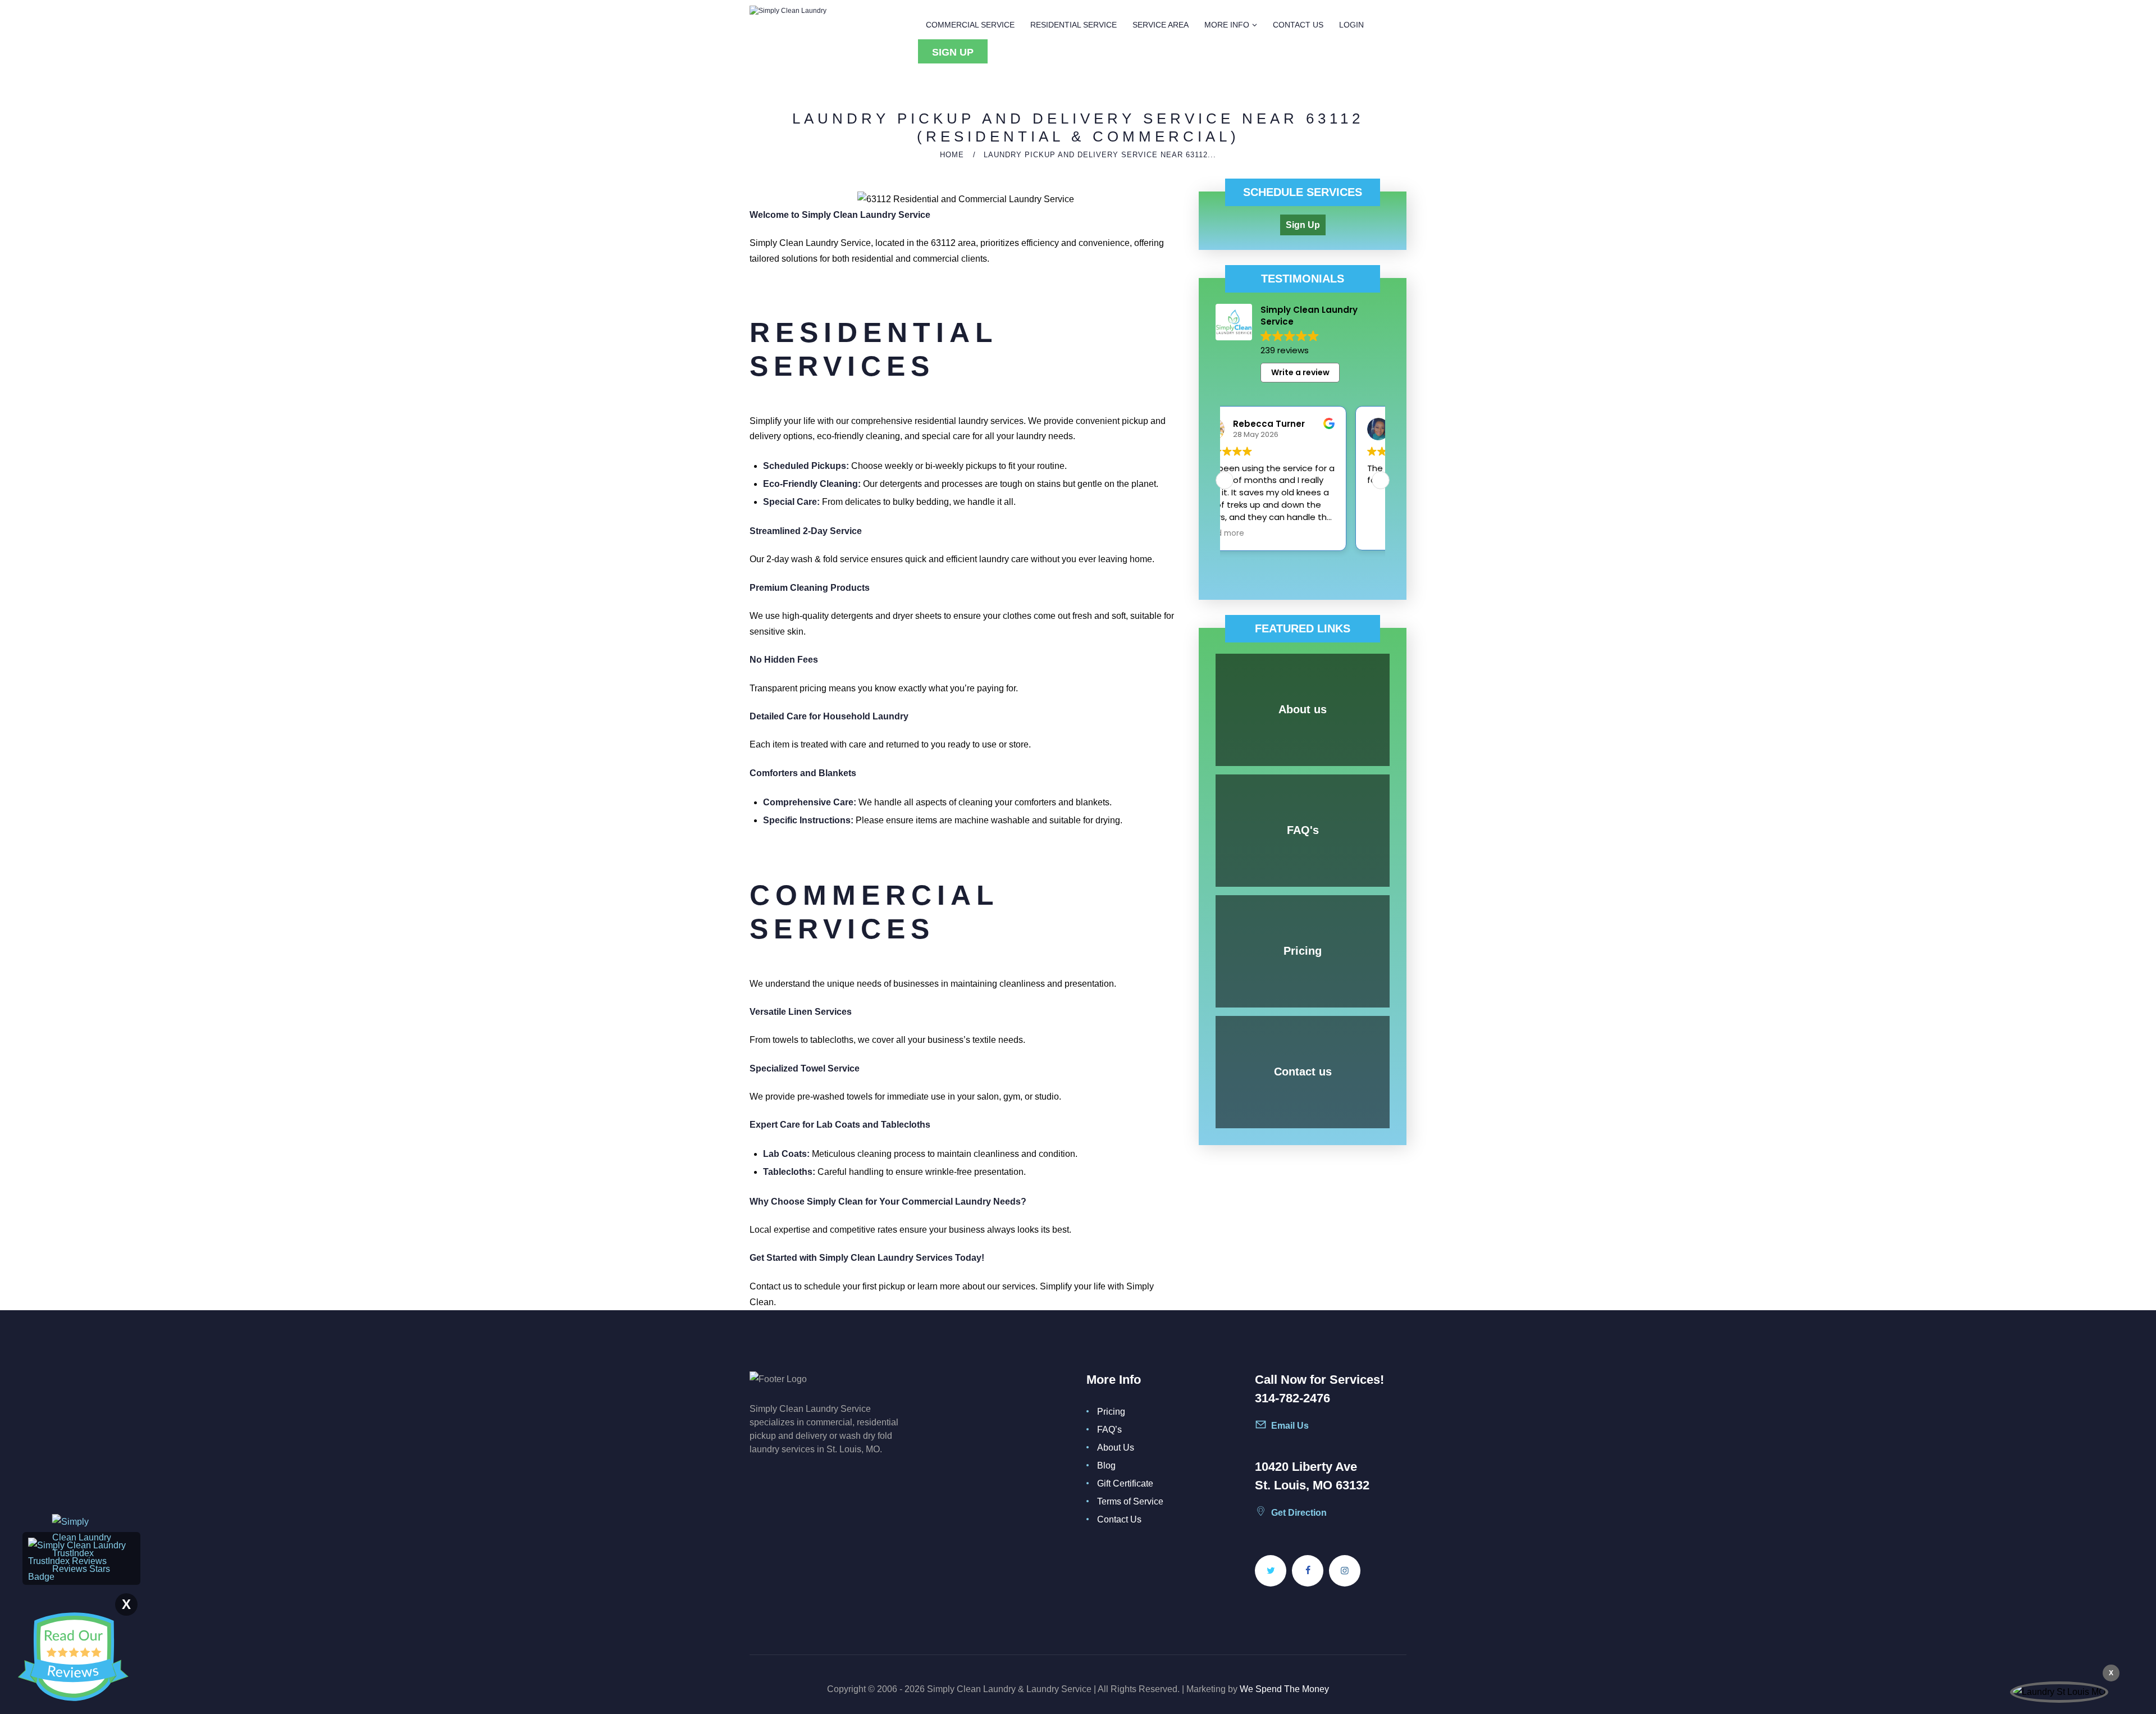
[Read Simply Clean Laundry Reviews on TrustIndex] (81, 1545)
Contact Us (1119, 1519)
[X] (1271, 1571)
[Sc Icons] (1297, 1430)
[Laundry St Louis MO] (2059, 1692)
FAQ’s (1109, 1430)
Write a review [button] (1300, 372)
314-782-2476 (1292, 1398)
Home (952, 155)
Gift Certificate (1125, 1483)
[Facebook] (1308, 1571)
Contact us (1303, 1072)
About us (1303, 709)
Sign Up (1303, 225)
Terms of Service (1130, 1501)
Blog (1106, 1465)
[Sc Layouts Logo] (788, 11)
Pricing (1303, 951)
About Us (1116, 1448)
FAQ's (1303, 830)
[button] (1381, 480)
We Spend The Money (1284, 1689)
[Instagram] (1345, 1571)
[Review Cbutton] (73, 1657)
